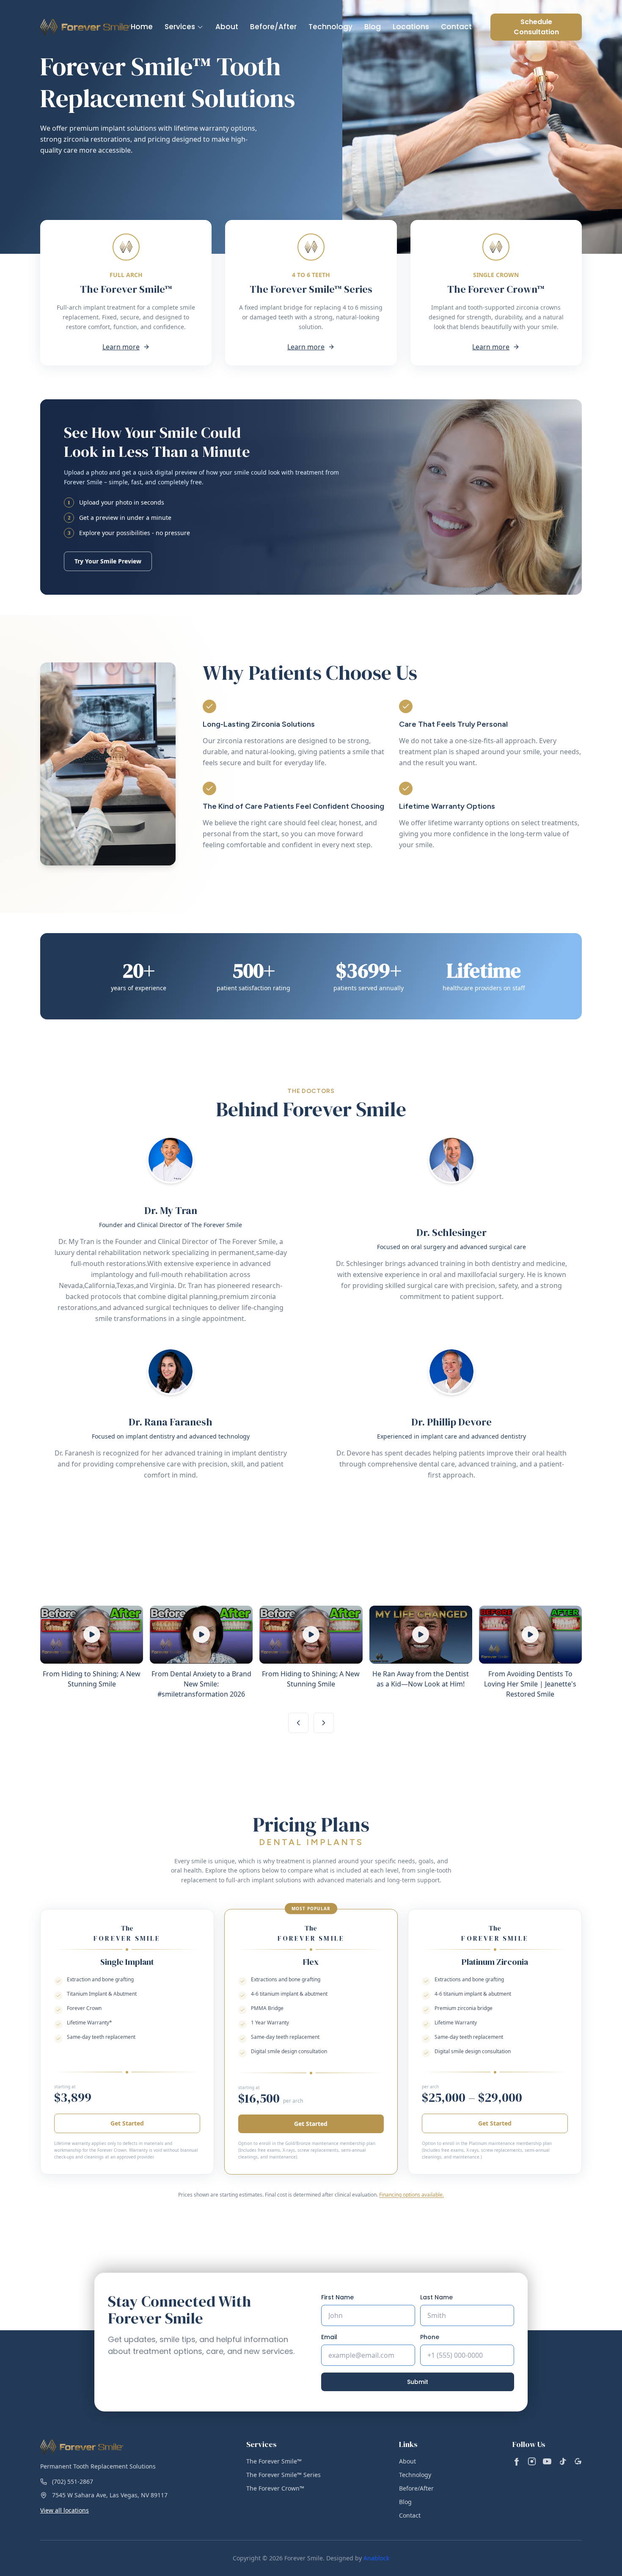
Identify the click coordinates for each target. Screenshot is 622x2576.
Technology (330, 27)
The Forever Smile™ (274, 2461)
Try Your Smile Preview (108, 561)
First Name (337, 2297)
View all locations (65, 2510)
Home (142, 27)
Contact (456, 27)
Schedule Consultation (536, 27)
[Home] (85, 27)
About (227, 27)
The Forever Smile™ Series (283, 2475)
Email (329, 2337)
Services (180, 27)
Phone (430, 2337)
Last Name (436, 2297)
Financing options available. (411, 2195)
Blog (373, 27)
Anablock (376, 2558)
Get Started (127, 2123)
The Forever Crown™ (275, 2488)
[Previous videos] (298, 1723)
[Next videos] (324, 1723)
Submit (418, 2382)
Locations (411, 27)
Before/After (273, 27)
